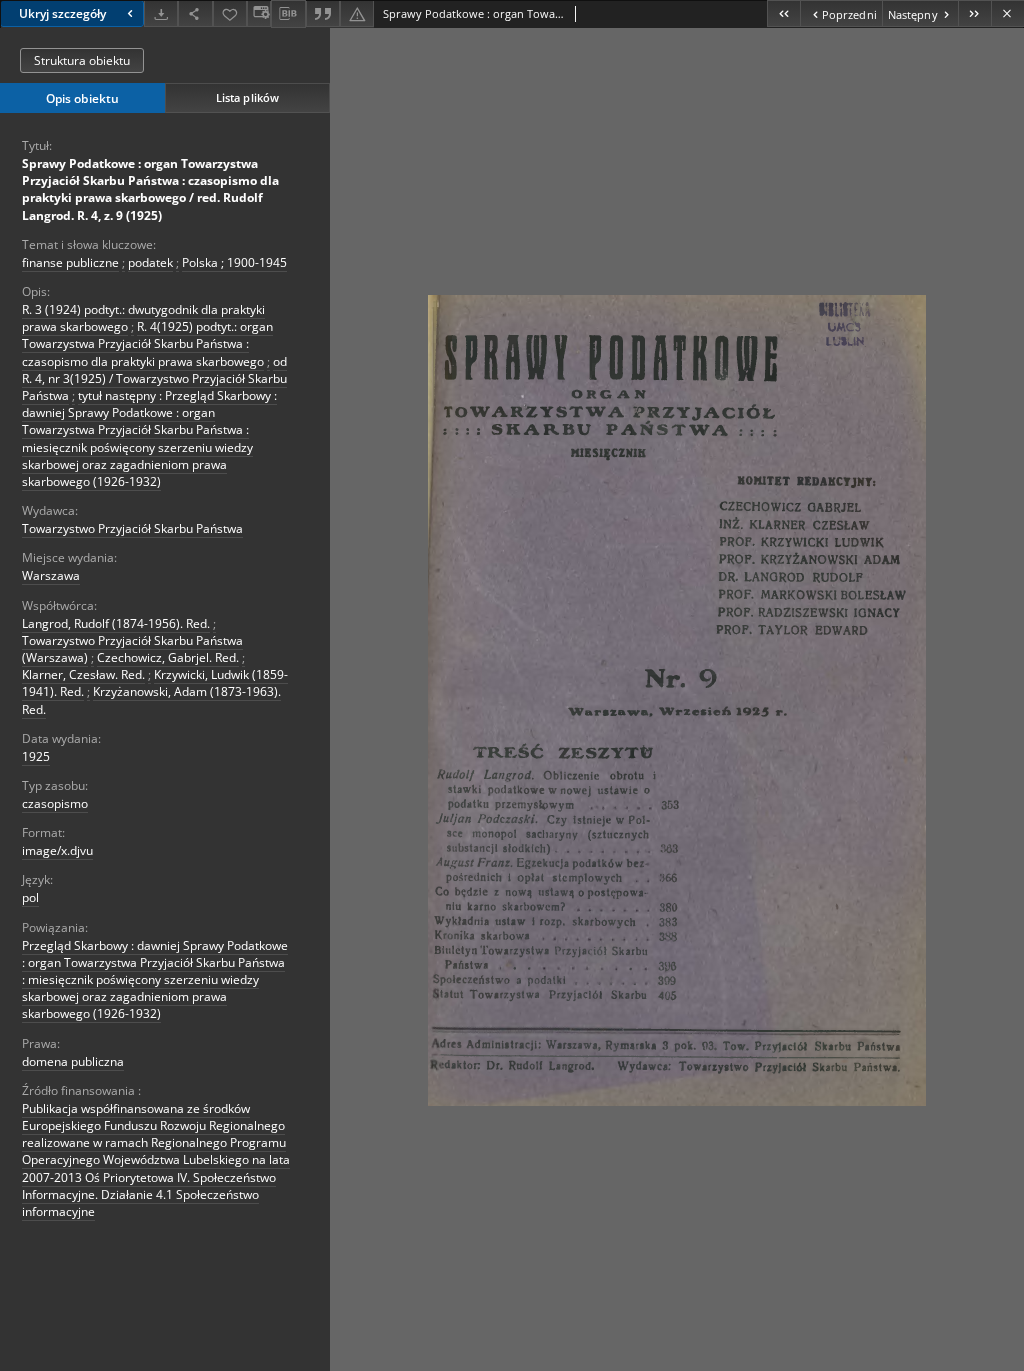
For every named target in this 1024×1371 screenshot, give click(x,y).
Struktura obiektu (82, 60)
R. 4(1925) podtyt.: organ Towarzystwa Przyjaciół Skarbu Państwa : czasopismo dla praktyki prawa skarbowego (147, 343)
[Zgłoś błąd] (357, 13)
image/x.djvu (57, 850)
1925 (36, 756)
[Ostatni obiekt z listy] (974, 13)
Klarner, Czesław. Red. (83, 674)
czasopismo (55, 803)
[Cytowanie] (323, 13)
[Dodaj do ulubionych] (230, 13)
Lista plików (247, 97)
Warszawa (51, 575)
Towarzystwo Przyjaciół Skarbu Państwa (132, 528)
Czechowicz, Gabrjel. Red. (168, 657)
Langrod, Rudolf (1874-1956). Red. (116, 623)
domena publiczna (73, 1061)
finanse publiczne (70, 262)
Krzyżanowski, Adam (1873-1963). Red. (151, 700)
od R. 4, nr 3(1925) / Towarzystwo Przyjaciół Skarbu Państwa (154, 378)
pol (30, 897)
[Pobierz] (161, 13)
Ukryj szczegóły (62, 13)
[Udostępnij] (195, 13)
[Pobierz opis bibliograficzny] (288, 14)
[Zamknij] (1007, 13)
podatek (150, 262)
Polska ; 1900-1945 (234, 262)
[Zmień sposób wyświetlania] (259, 13)
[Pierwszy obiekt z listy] (783, 13)
